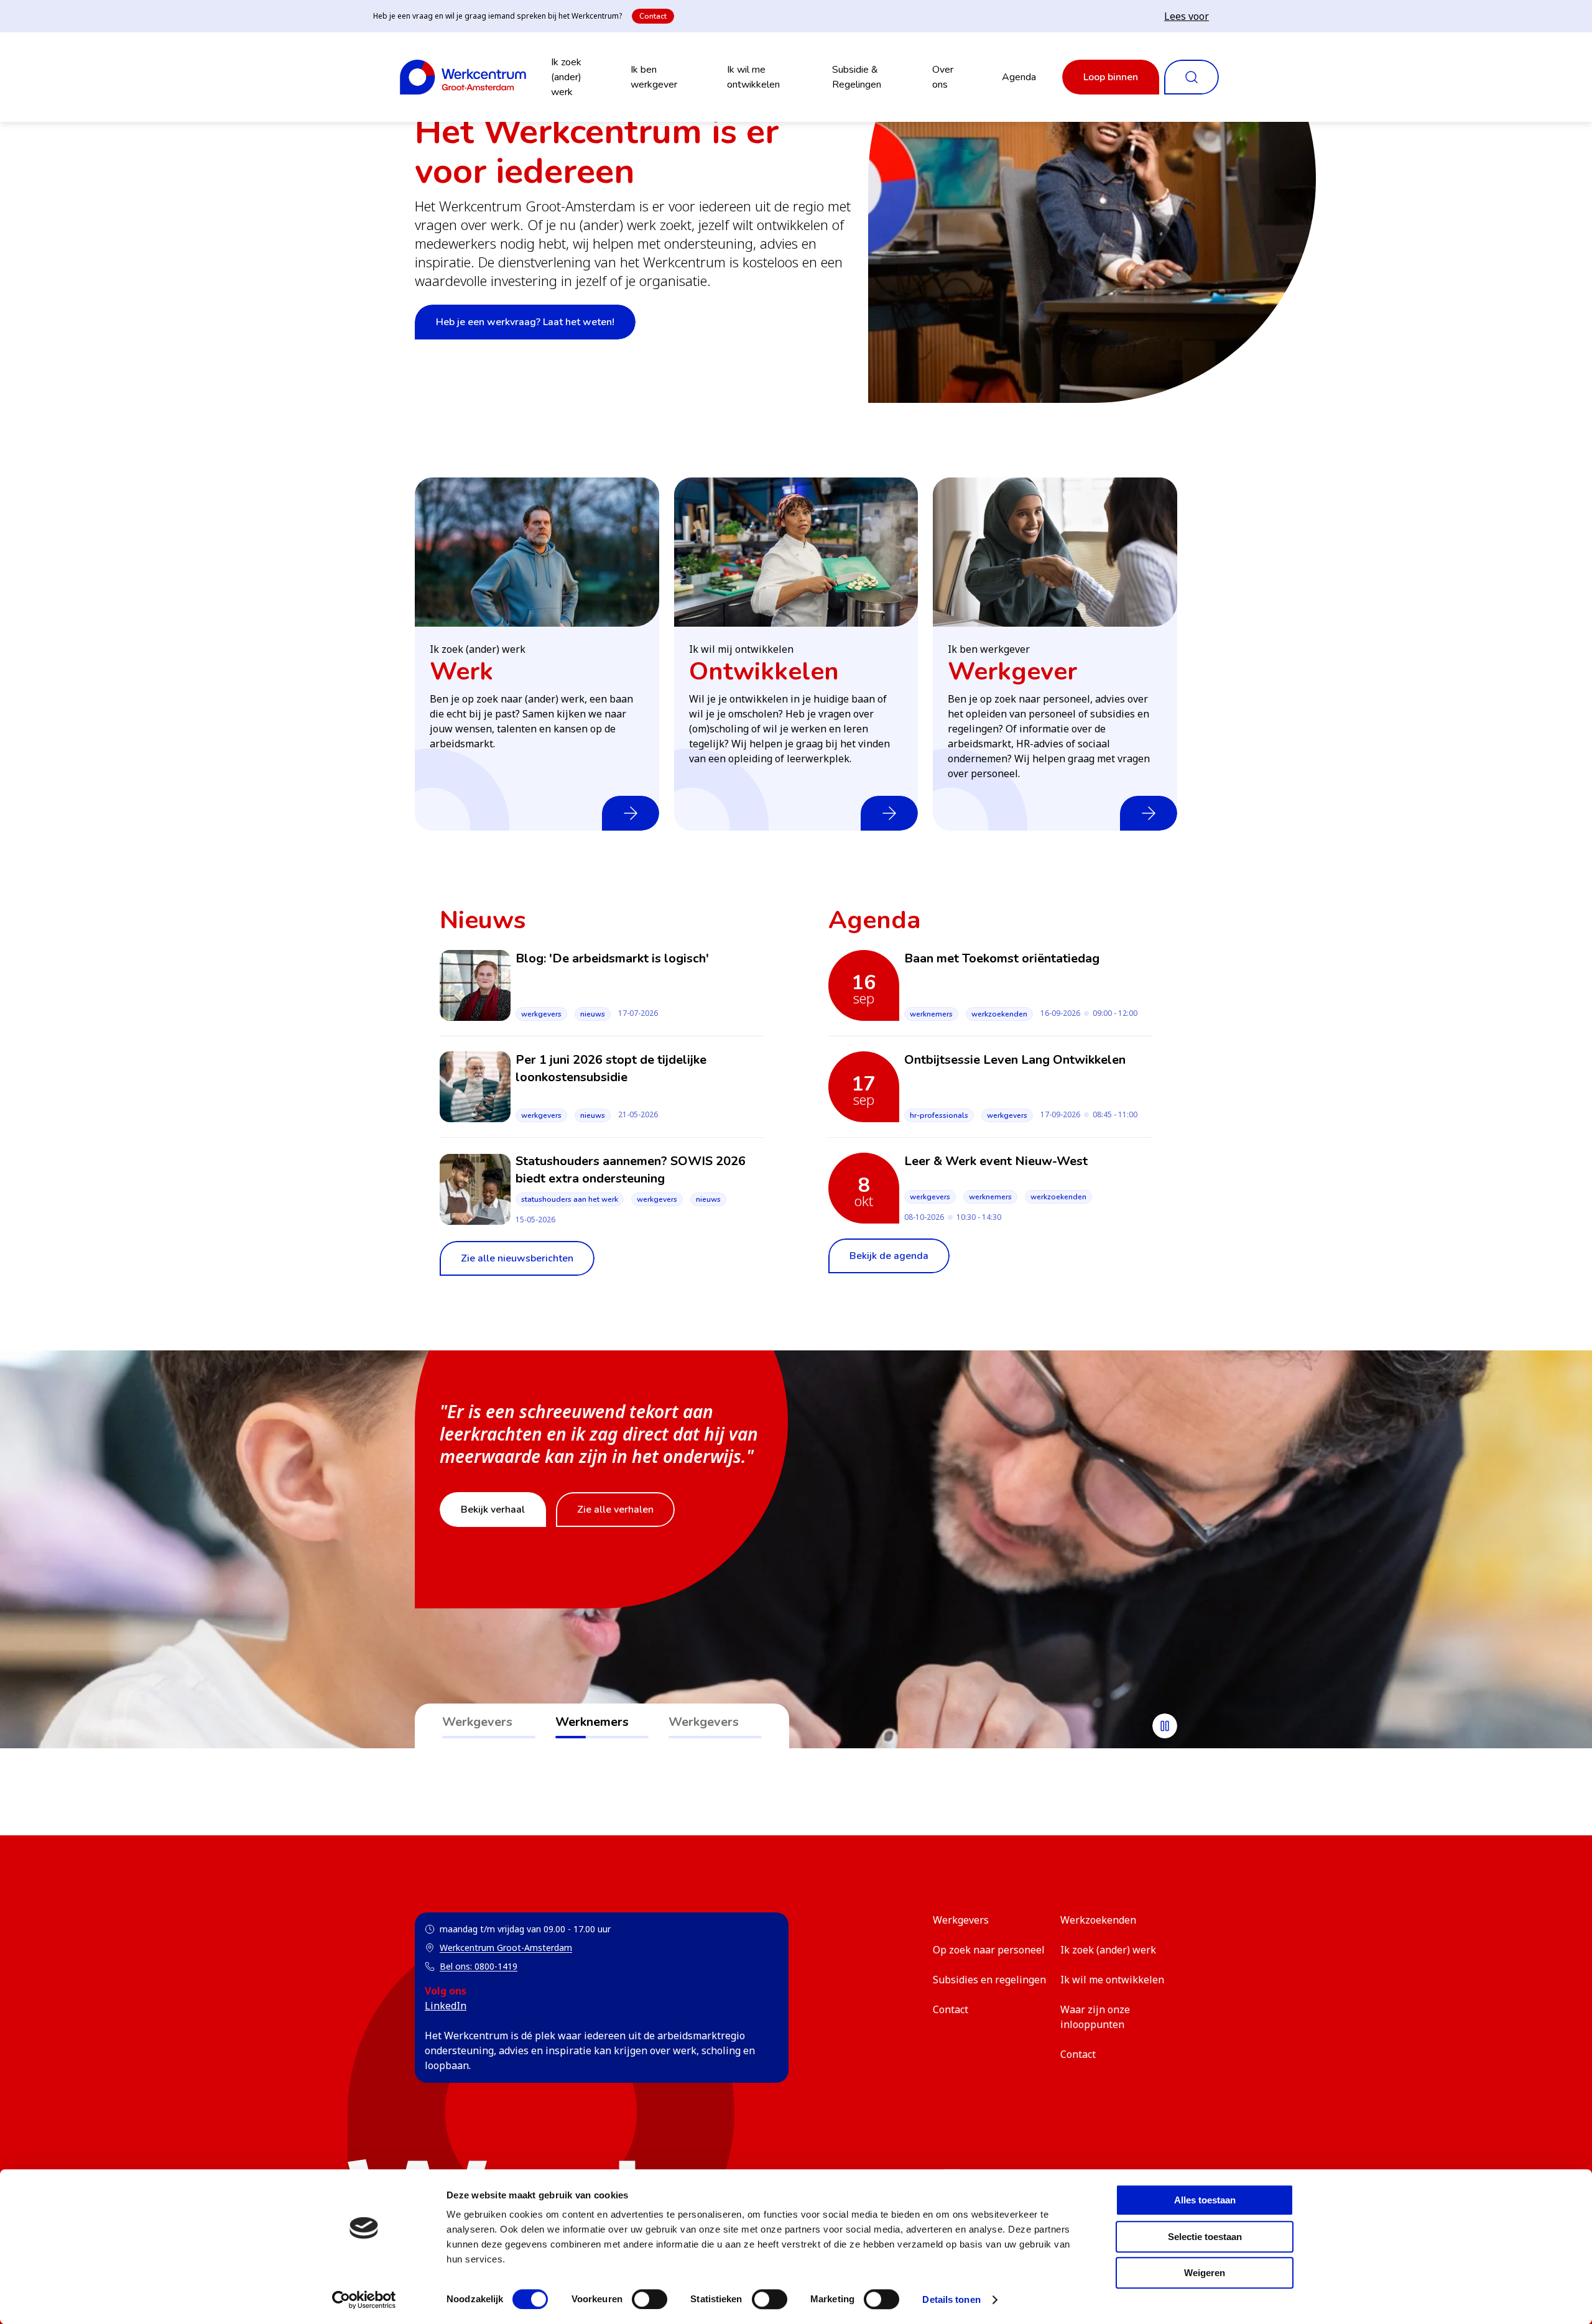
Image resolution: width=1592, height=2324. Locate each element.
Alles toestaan (1205, 2200)
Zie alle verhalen (615, 1510)
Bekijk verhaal (493, 1510)
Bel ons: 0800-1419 (479, 1966)
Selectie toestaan (1205, 2237)
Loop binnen (1111, 77)
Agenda (1019, 77)
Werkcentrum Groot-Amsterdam (498, 1948)
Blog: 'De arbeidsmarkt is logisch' (612, 958)
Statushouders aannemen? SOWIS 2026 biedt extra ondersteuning (631, 1170)
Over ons (943, 77)
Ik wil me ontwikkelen (753, 77)
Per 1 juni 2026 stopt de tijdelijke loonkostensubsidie (611, 1068)
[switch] (650, 2299)
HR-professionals (939, 1115)
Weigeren (1205, 2273)
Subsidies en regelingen (989, 1980)
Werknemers (931, 1014)
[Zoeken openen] (1192, 77)
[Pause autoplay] (1165, 1726)
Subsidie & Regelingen (857, 77)
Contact (653, 16)
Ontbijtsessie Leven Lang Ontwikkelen (1015, 1060)
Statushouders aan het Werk (570, 1199)
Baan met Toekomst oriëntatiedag (1002, 958)
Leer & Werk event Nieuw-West (996, 1161)
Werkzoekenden (999, 1014)
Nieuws (593, 1014)
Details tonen (951, 2299)
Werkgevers (541, 1014)
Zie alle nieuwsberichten (517, 1258)
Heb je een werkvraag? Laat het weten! (525, 322)
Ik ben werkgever (654, 77)
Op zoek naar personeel (989, 1950)
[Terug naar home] (463, 77)
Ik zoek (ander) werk (566, 77)
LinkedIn (446, 2006)
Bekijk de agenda (889, 1256)
